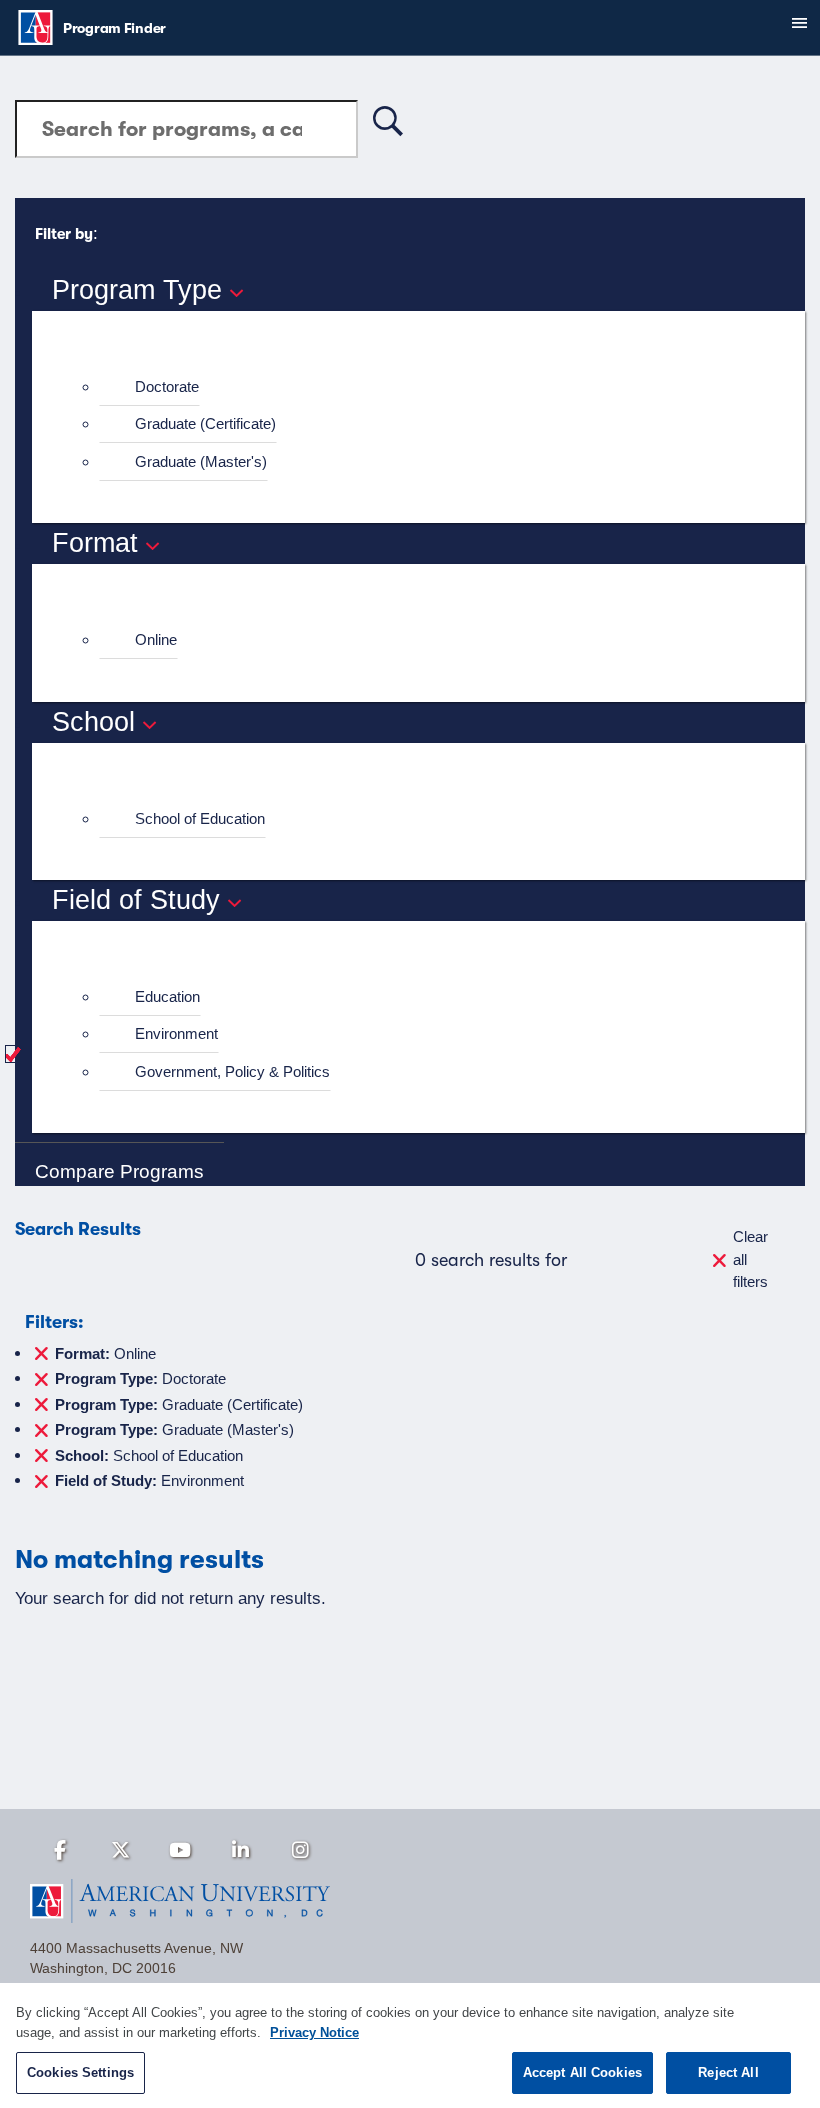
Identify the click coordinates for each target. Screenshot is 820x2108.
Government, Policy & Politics (232, 1071)
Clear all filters (750, 1259)
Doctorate (167, 386)
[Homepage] (410, 1901)
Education (167, 996)
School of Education (200, 818)
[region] (410, 2045)
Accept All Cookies (582, 2072)
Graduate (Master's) (201, 461)
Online (156, 639)
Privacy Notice (314, 2032)
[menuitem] (427, 387)
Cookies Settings (80, 2072)
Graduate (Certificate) (205, 423)
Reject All (728, 2072)
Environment (176, 1033)
